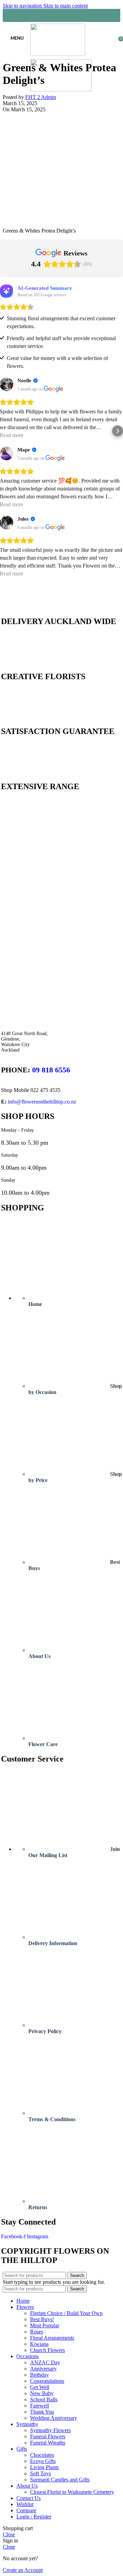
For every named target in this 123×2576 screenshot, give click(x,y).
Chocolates (42, 2455)
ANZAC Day (45, 2362)
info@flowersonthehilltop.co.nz (42, 1102)
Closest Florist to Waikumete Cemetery (72, 2492)
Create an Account (23, 2570)
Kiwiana (39, 2344)
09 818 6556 (51, 1070)
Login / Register (34, 2517)
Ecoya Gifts (43, 2461)
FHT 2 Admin (41, 97)
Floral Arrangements (52, 2338)
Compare (26, 2510)
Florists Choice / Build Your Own (66, 2313)
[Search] (61, 15)
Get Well (40, 2387)
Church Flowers (47, 2350)
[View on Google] (53, 389)
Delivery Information (53, 1943)
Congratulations (47, 2381)
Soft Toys (40, 2473)
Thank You (42, 2412)
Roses (37, 2332)
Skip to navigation (23, 6)
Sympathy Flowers (50, 2430)
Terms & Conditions (52, 2119)
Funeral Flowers (48, 2436)
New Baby (42, 2393)
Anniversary (43, 2369)
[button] (5, 431)
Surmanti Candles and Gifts (60, 2480)
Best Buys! (42, 2319)
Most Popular (45, 2325)
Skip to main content (66, 6)
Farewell (39, 2406)
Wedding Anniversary (54, 2418)
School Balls (44, 2399)
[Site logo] (58, 54)
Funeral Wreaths (48, 2443)
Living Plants (44, 2467)
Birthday (39, 2375)
